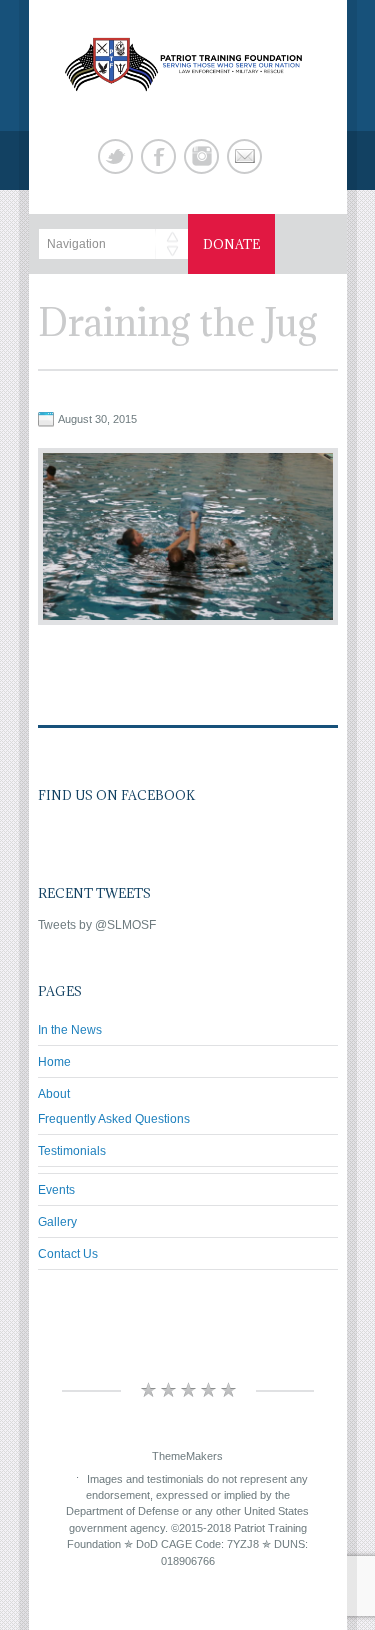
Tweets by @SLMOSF (97, 925)
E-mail (244, 156)
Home (54, 1062)
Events (56, 1190)
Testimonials (72, 1151)
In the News (70, 1030)
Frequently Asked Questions (114, 1119)
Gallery (57, 1222)
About (54, 1094)
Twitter (115, 156)
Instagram (201, 156)
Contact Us (68, 1254)
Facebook (158, 156)
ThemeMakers (187, 1456)
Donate (231, 244)
